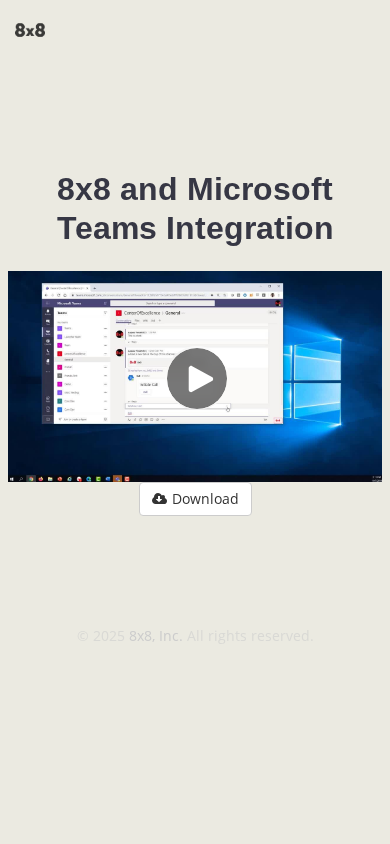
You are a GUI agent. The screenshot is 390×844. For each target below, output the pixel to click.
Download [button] (205, 498)
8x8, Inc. (158, 635)
